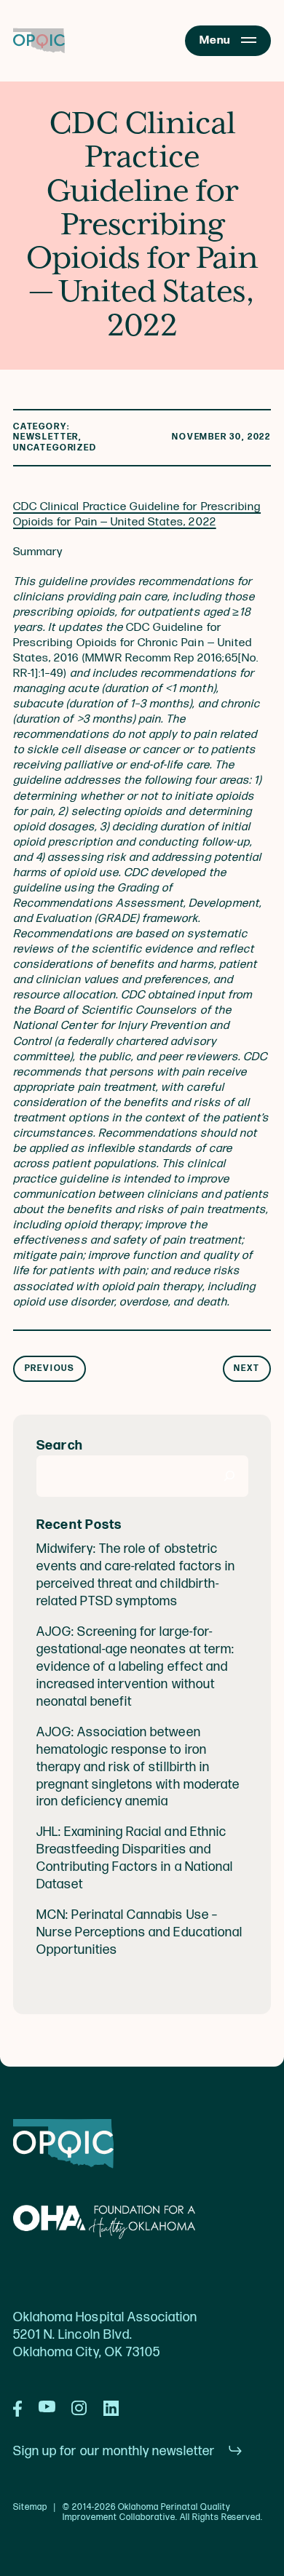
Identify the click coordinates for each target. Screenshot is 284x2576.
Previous (50, 1368)
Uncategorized (55, 448)
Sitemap (30, 2508)
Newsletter (46, 437)
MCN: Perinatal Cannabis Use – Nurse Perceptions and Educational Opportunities (139, 1932)
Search (60, 1446)
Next (246, 1368)
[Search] (230, 1476)
